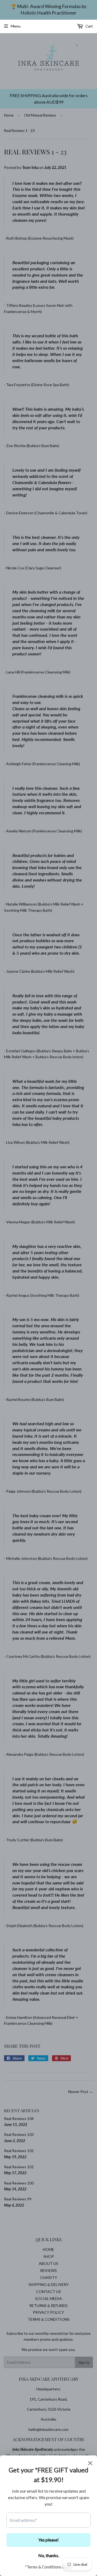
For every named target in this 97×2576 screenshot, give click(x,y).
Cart (89, 26)
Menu (16, 26)
